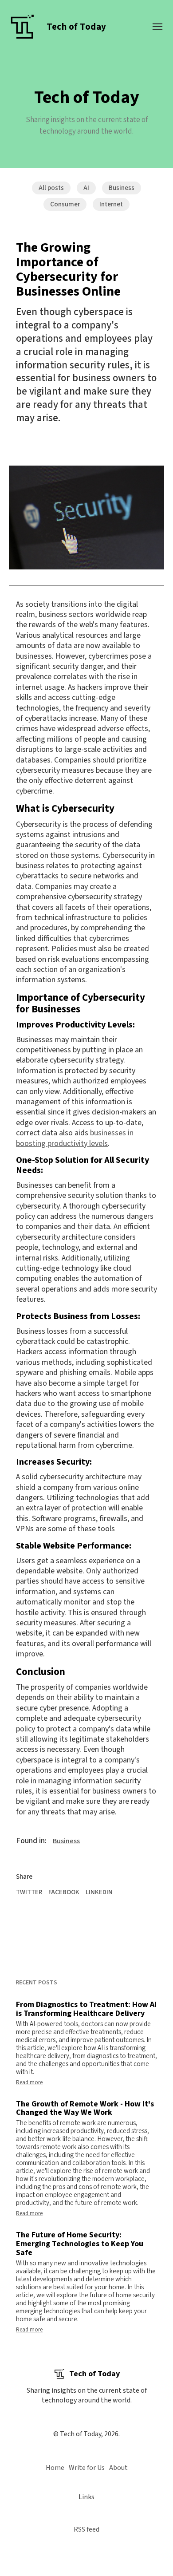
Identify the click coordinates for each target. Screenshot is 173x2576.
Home (55, 2468)
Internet (111, 204)
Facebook (64, 1892)
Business (122, 188)
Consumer (65, 204)
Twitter (29, 1892)
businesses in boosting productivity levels (75, 1138)
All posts (51, 188)
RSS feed (86, 2529)
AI (86, 188)
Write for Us (87, 2468)
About (118, 2468)
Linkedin (99, 1892)
